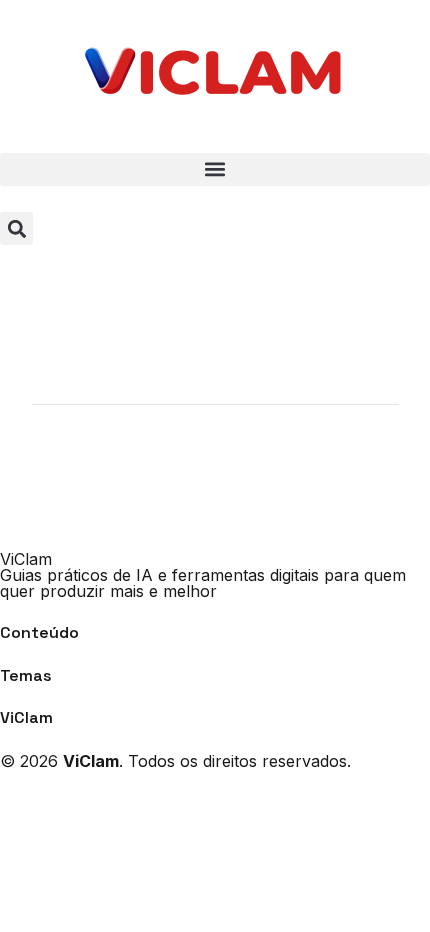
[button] (215, 169)
